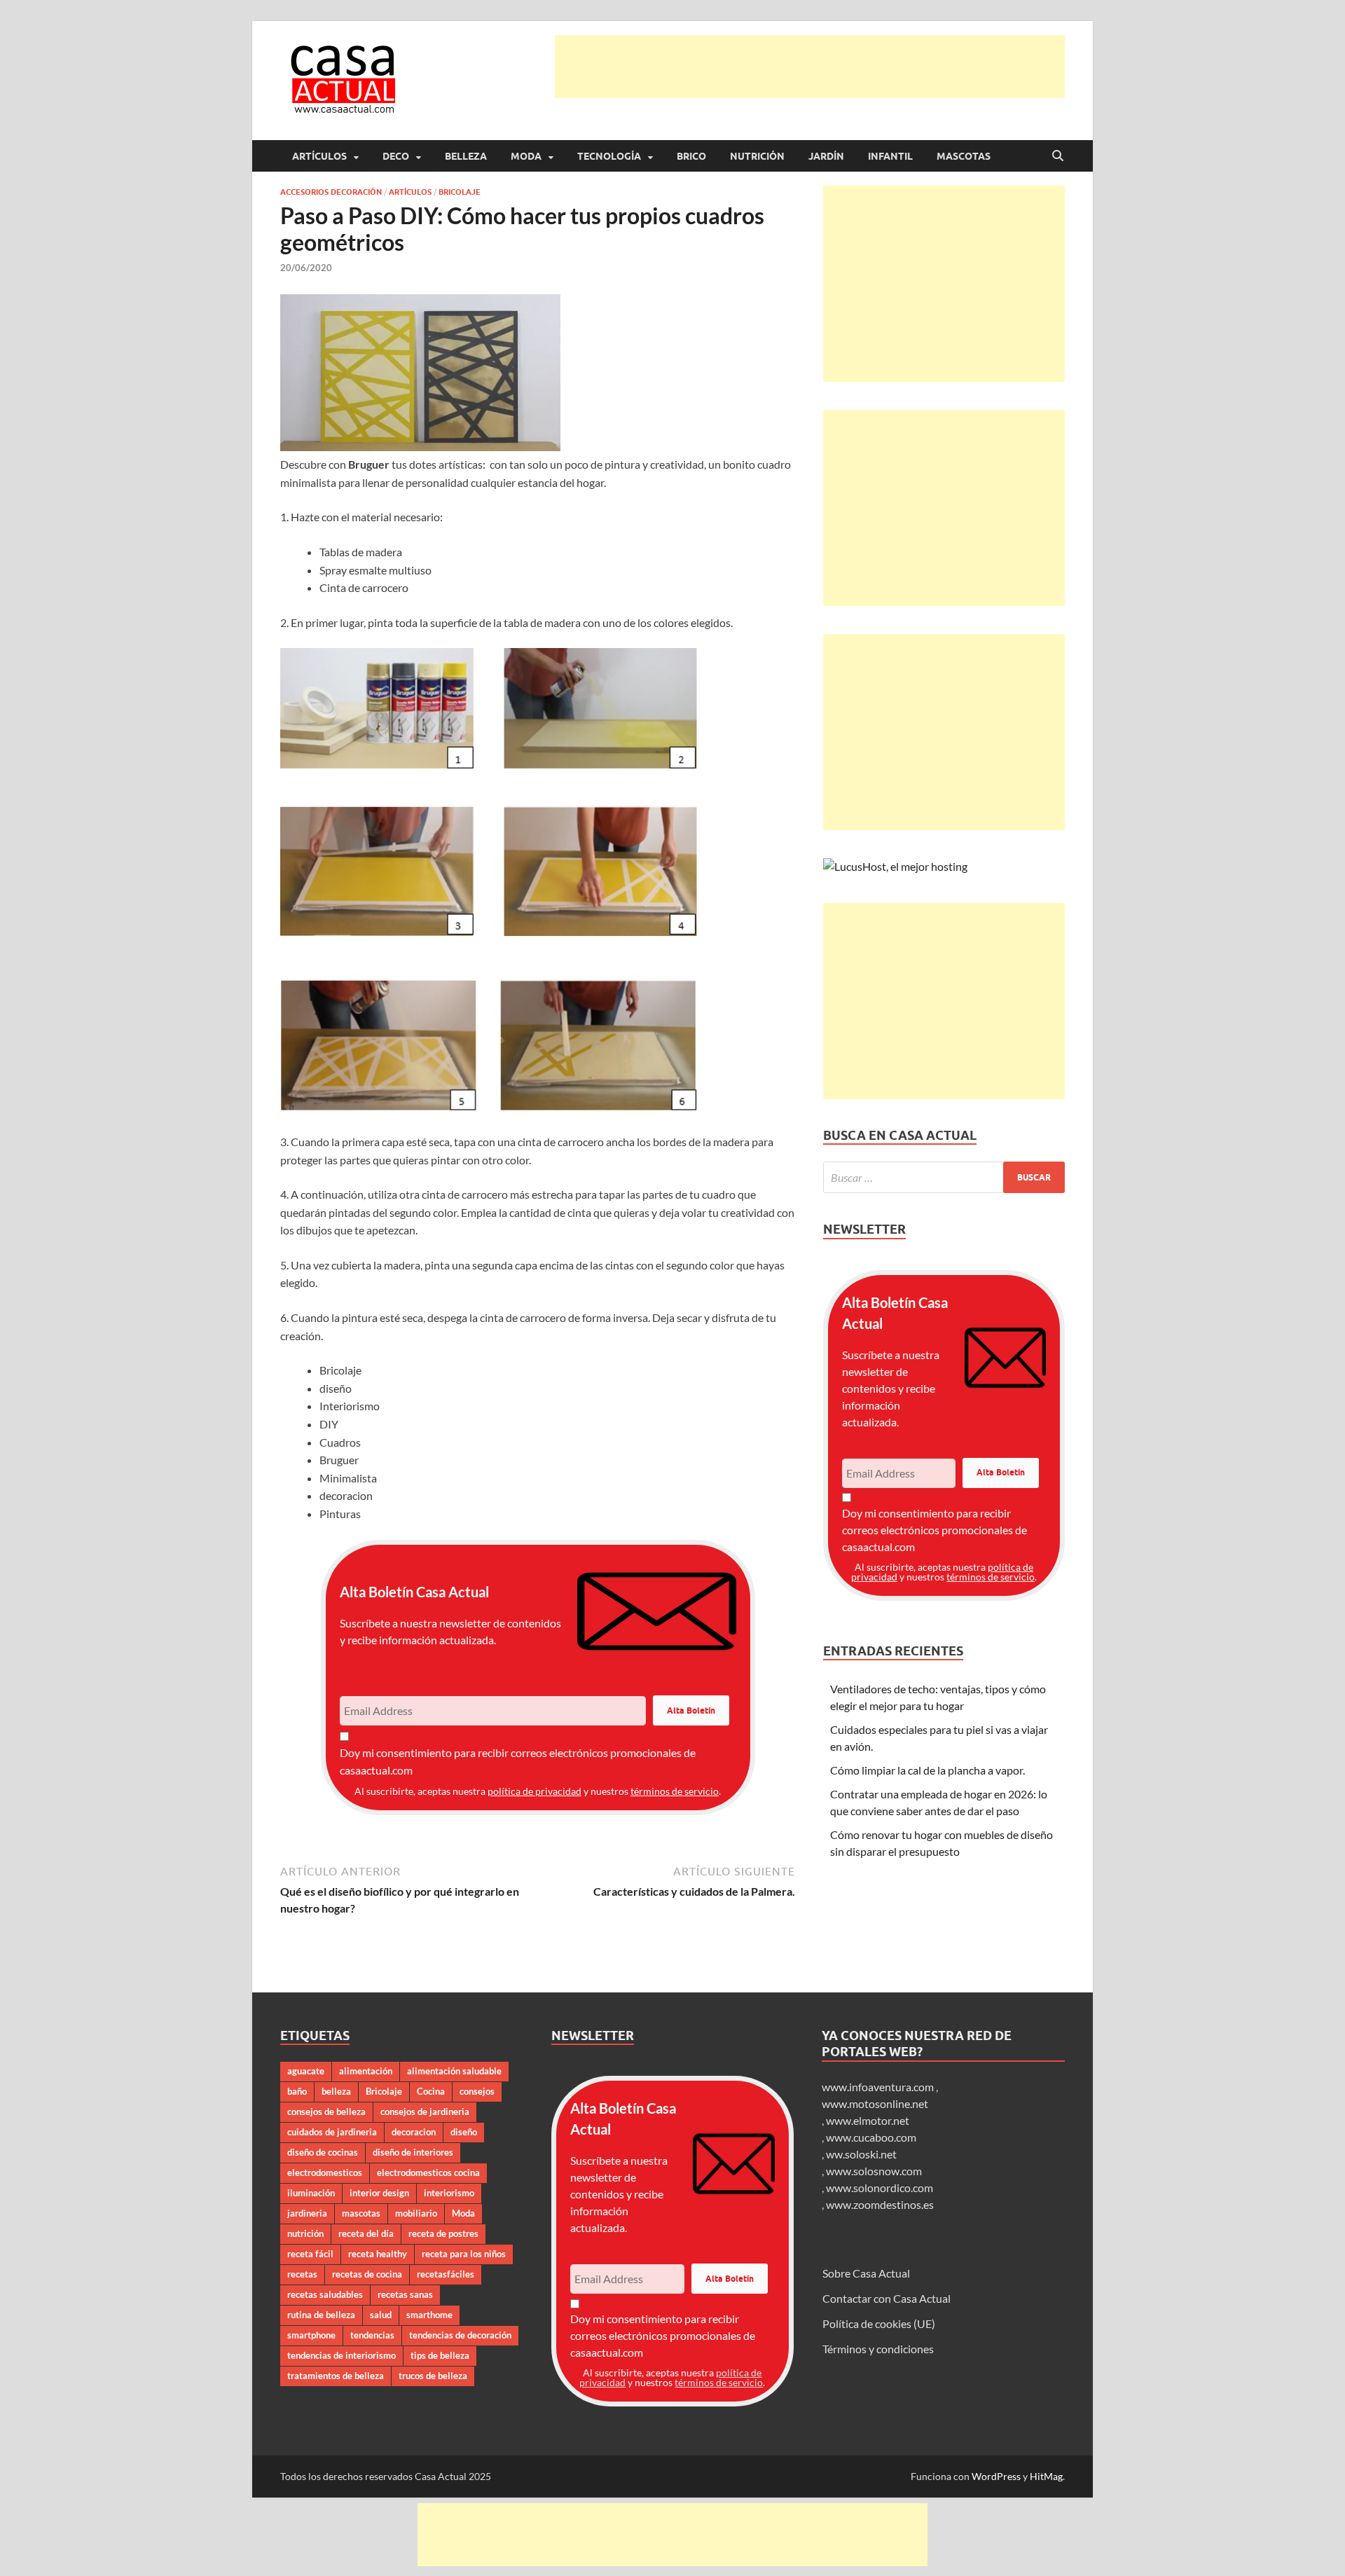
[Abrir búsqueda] (1058, 156)
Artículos (319, 156)
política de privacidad (534, 1791)
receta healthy (378, 2254)
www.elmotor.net (868, 2120)
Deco (396, 156)
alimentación (366, 2071)
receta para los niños (464, 2254)
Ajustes (979, 2554)
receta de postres (443, 2233)
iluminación (311, 2193)
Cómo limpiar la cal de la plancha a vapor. (927, 1770)
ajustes (700, 2561)
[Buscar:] (944, 1177)
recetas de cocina (367, 2274)
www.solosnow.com (874, 2171)
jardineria (307, 2213)
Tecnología (609, 156)
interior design (379, 2193)
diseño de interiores (413, 2152)
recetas (302, 2274)
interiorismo (449, 2193)
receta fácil (310, 2254)
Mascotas (964, 156)
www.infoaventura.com (879, 2087)
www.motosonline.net (875, 2103)
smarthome (429, 2315)
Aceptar (802, 2554)
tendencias (372, 2335)
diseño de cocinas (323, 2152)
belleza (336, 2091)
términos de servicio (675, 1791)
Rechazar (891, 2554)
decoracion (414, 2132)
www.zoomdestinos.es (880, 2204)
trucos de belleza (433, 2376)
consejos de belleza (326, 2112)
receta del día (366, 2233)
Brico (691, 156)
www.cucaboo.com (871, 2137)
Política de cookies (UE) (879, 2323)
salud (381, 2315)
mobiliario (416, 2213)
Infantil (890, 156)
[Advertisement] (810, 67)
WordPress (996, 2476)
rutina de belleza (321, 2315)
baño (297, 2091)
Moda (526, 156)
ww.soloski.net (861, 2154)
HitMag (1046, 2476)
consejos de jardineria (425, 2112)
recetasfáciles (446, 2274)
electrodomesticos (325, 2172)
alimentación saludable (454, 2071)
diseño (464, 2132)
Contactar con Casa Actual (887, 2298)
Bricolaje (460, 192)
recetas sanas (405, 2294)
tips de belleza (440, 2355)
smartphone (311, 2335)
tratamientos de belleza (336, 2376)
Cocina (431, 2091)
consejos (477, 2091)
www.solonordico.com (880, 2188)
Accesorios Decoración (331, 192)
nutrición (305, 2233)
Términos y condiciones (878, 2349)
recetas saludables (325, 2294)
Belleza (466, 156)
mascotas (361, 2213)
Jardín (826, 156)
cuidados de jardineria (332, 2132)
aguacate (306, 2071)
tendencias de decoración (460, 2335)
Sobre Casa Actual (866, 2273)
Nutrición (757, 156)
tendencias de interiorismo (342, 2355)
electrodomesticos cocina (428, 2172)
